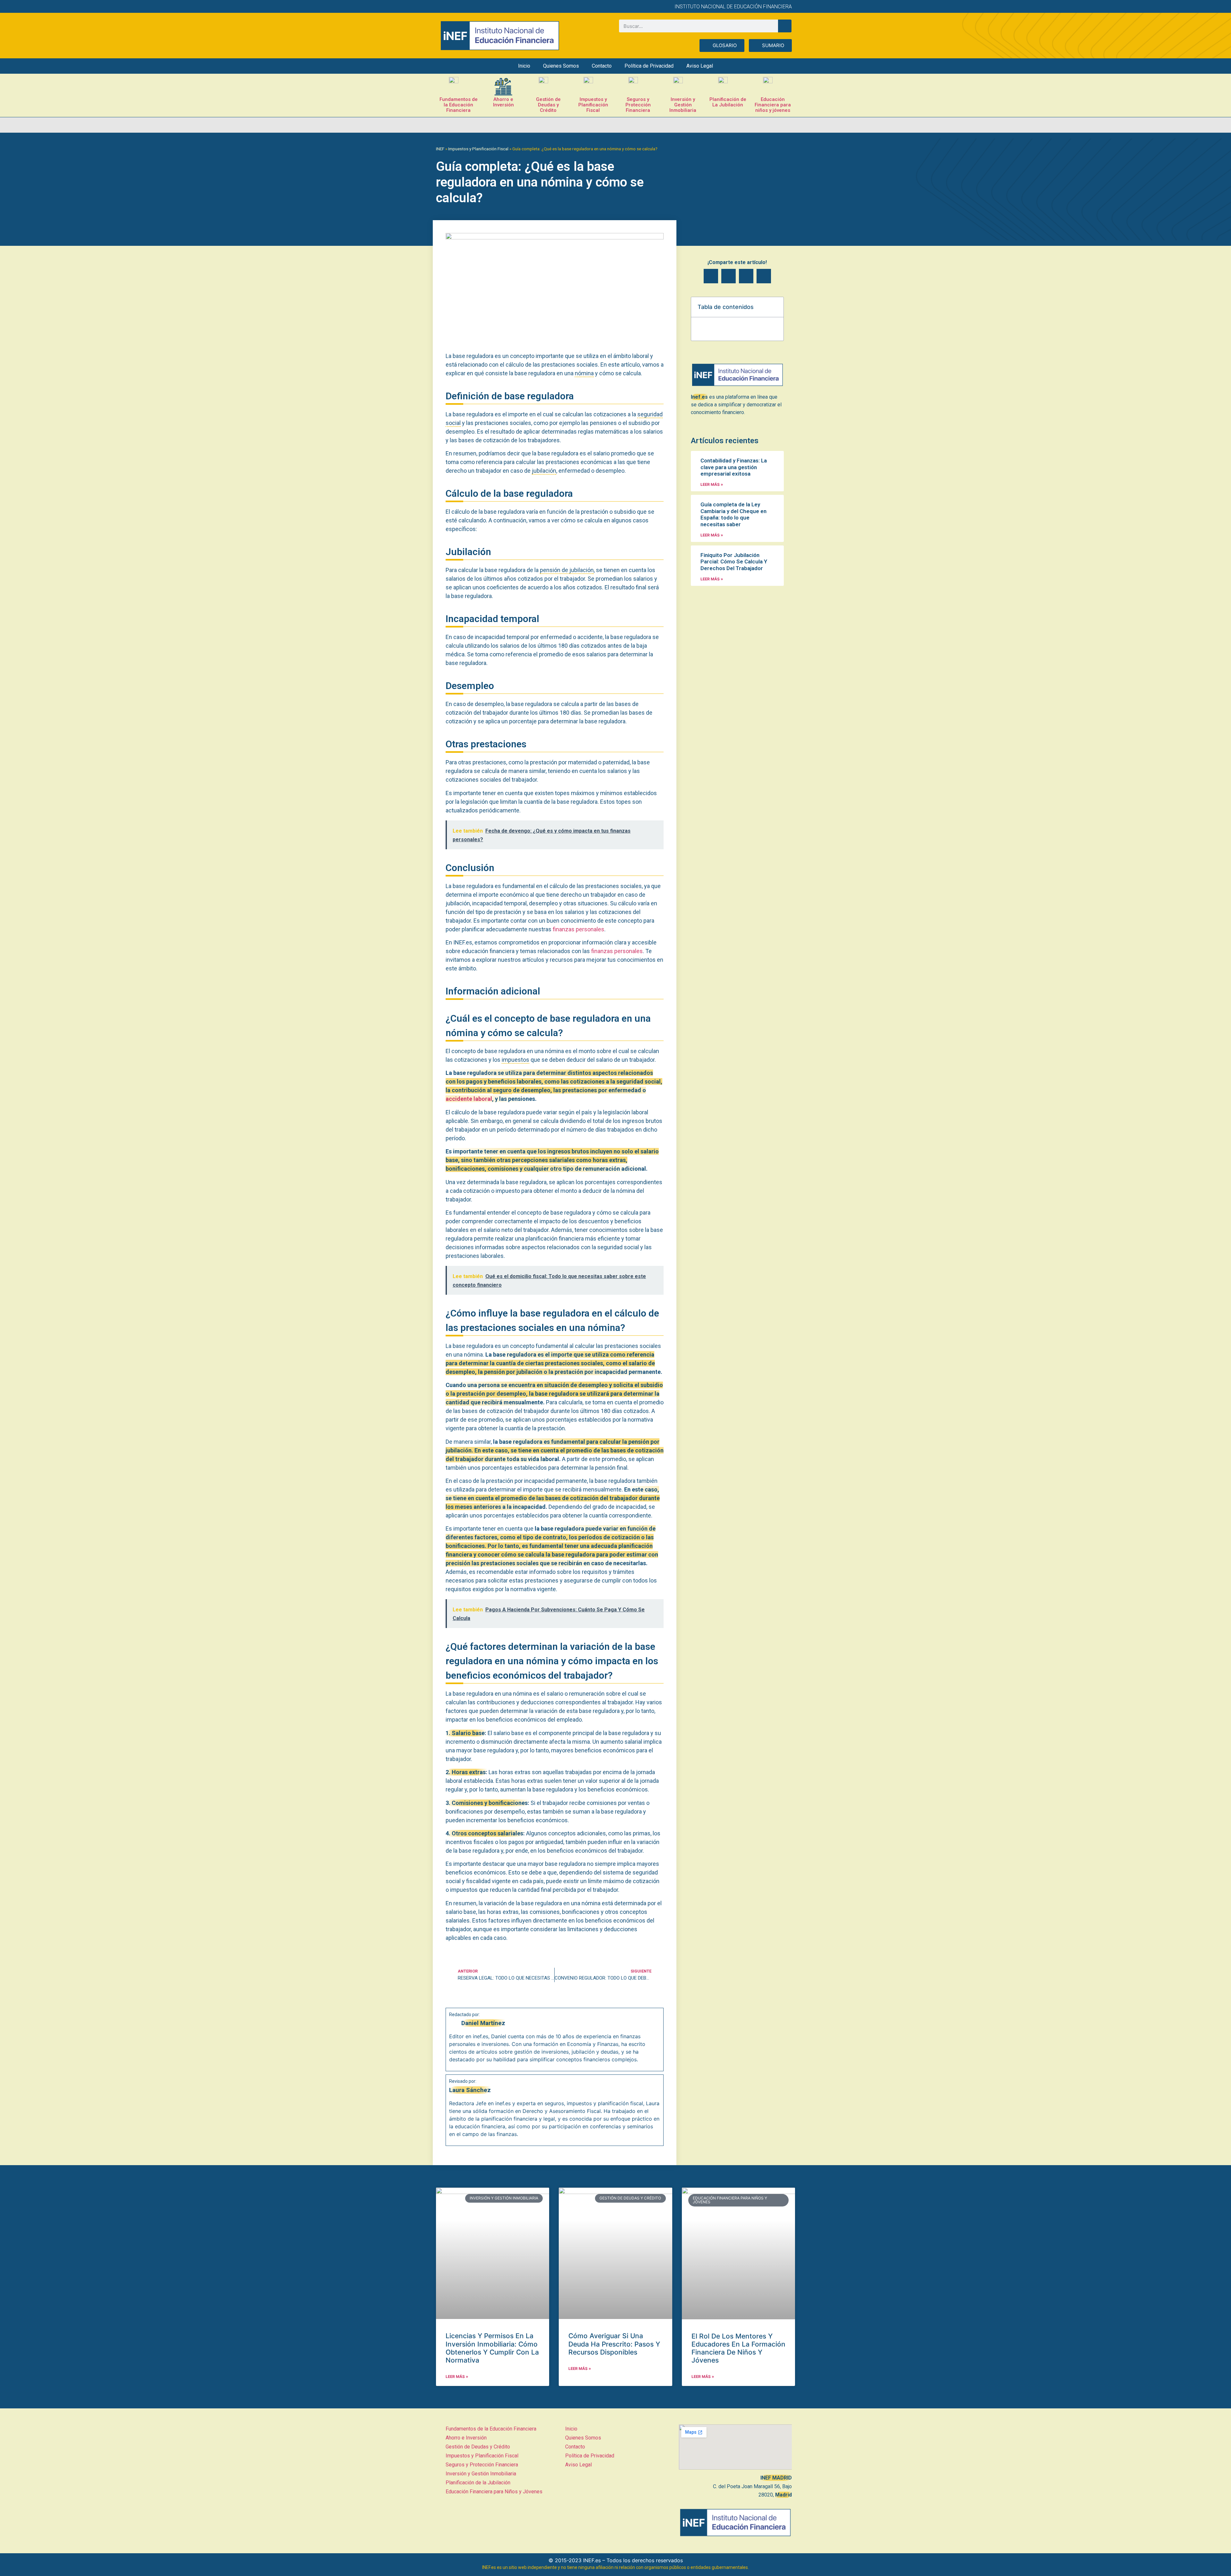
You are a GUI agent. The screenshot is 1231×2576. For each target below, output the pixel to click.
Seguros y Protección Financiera (638, 105)
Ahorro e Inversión (503, 102)
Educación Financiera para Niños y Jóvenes (494, 2492)
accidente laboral (469, 1099)
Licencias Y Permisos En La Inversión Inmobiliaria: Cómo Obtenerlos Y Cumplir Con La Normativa (492, 2348)
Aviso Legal (700, 66)
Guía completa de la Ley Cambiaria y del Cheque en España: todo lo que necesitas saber (733, 514)
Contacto (602, 66)
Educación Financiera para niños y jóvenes (773, 105)
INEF (440, 149)
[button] (711, 276)
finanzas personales (578, 929)
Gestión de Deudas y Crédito (548, 105)
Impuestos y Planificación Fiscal (593, 105)
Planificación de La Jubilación (728, 102)
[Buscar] (785, 26)
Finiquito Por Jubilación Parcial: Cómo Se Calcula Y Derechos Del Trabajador (734, 562)
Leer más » (712, 484)
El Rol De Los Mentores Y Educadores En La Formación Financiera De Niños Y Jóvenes (738, 2348)
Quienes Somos (561, 66)
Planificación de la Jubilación (478, 2483)
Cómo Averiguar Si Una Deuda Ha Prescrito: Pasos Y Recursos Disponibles (614, 2344)
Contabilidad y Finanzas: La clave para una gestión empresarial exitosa (734, 467)
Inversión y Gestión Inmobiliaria (683, 105)
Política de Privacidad (649, 66)
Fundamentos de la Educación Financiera (459, 105)
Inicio (524, 66)
